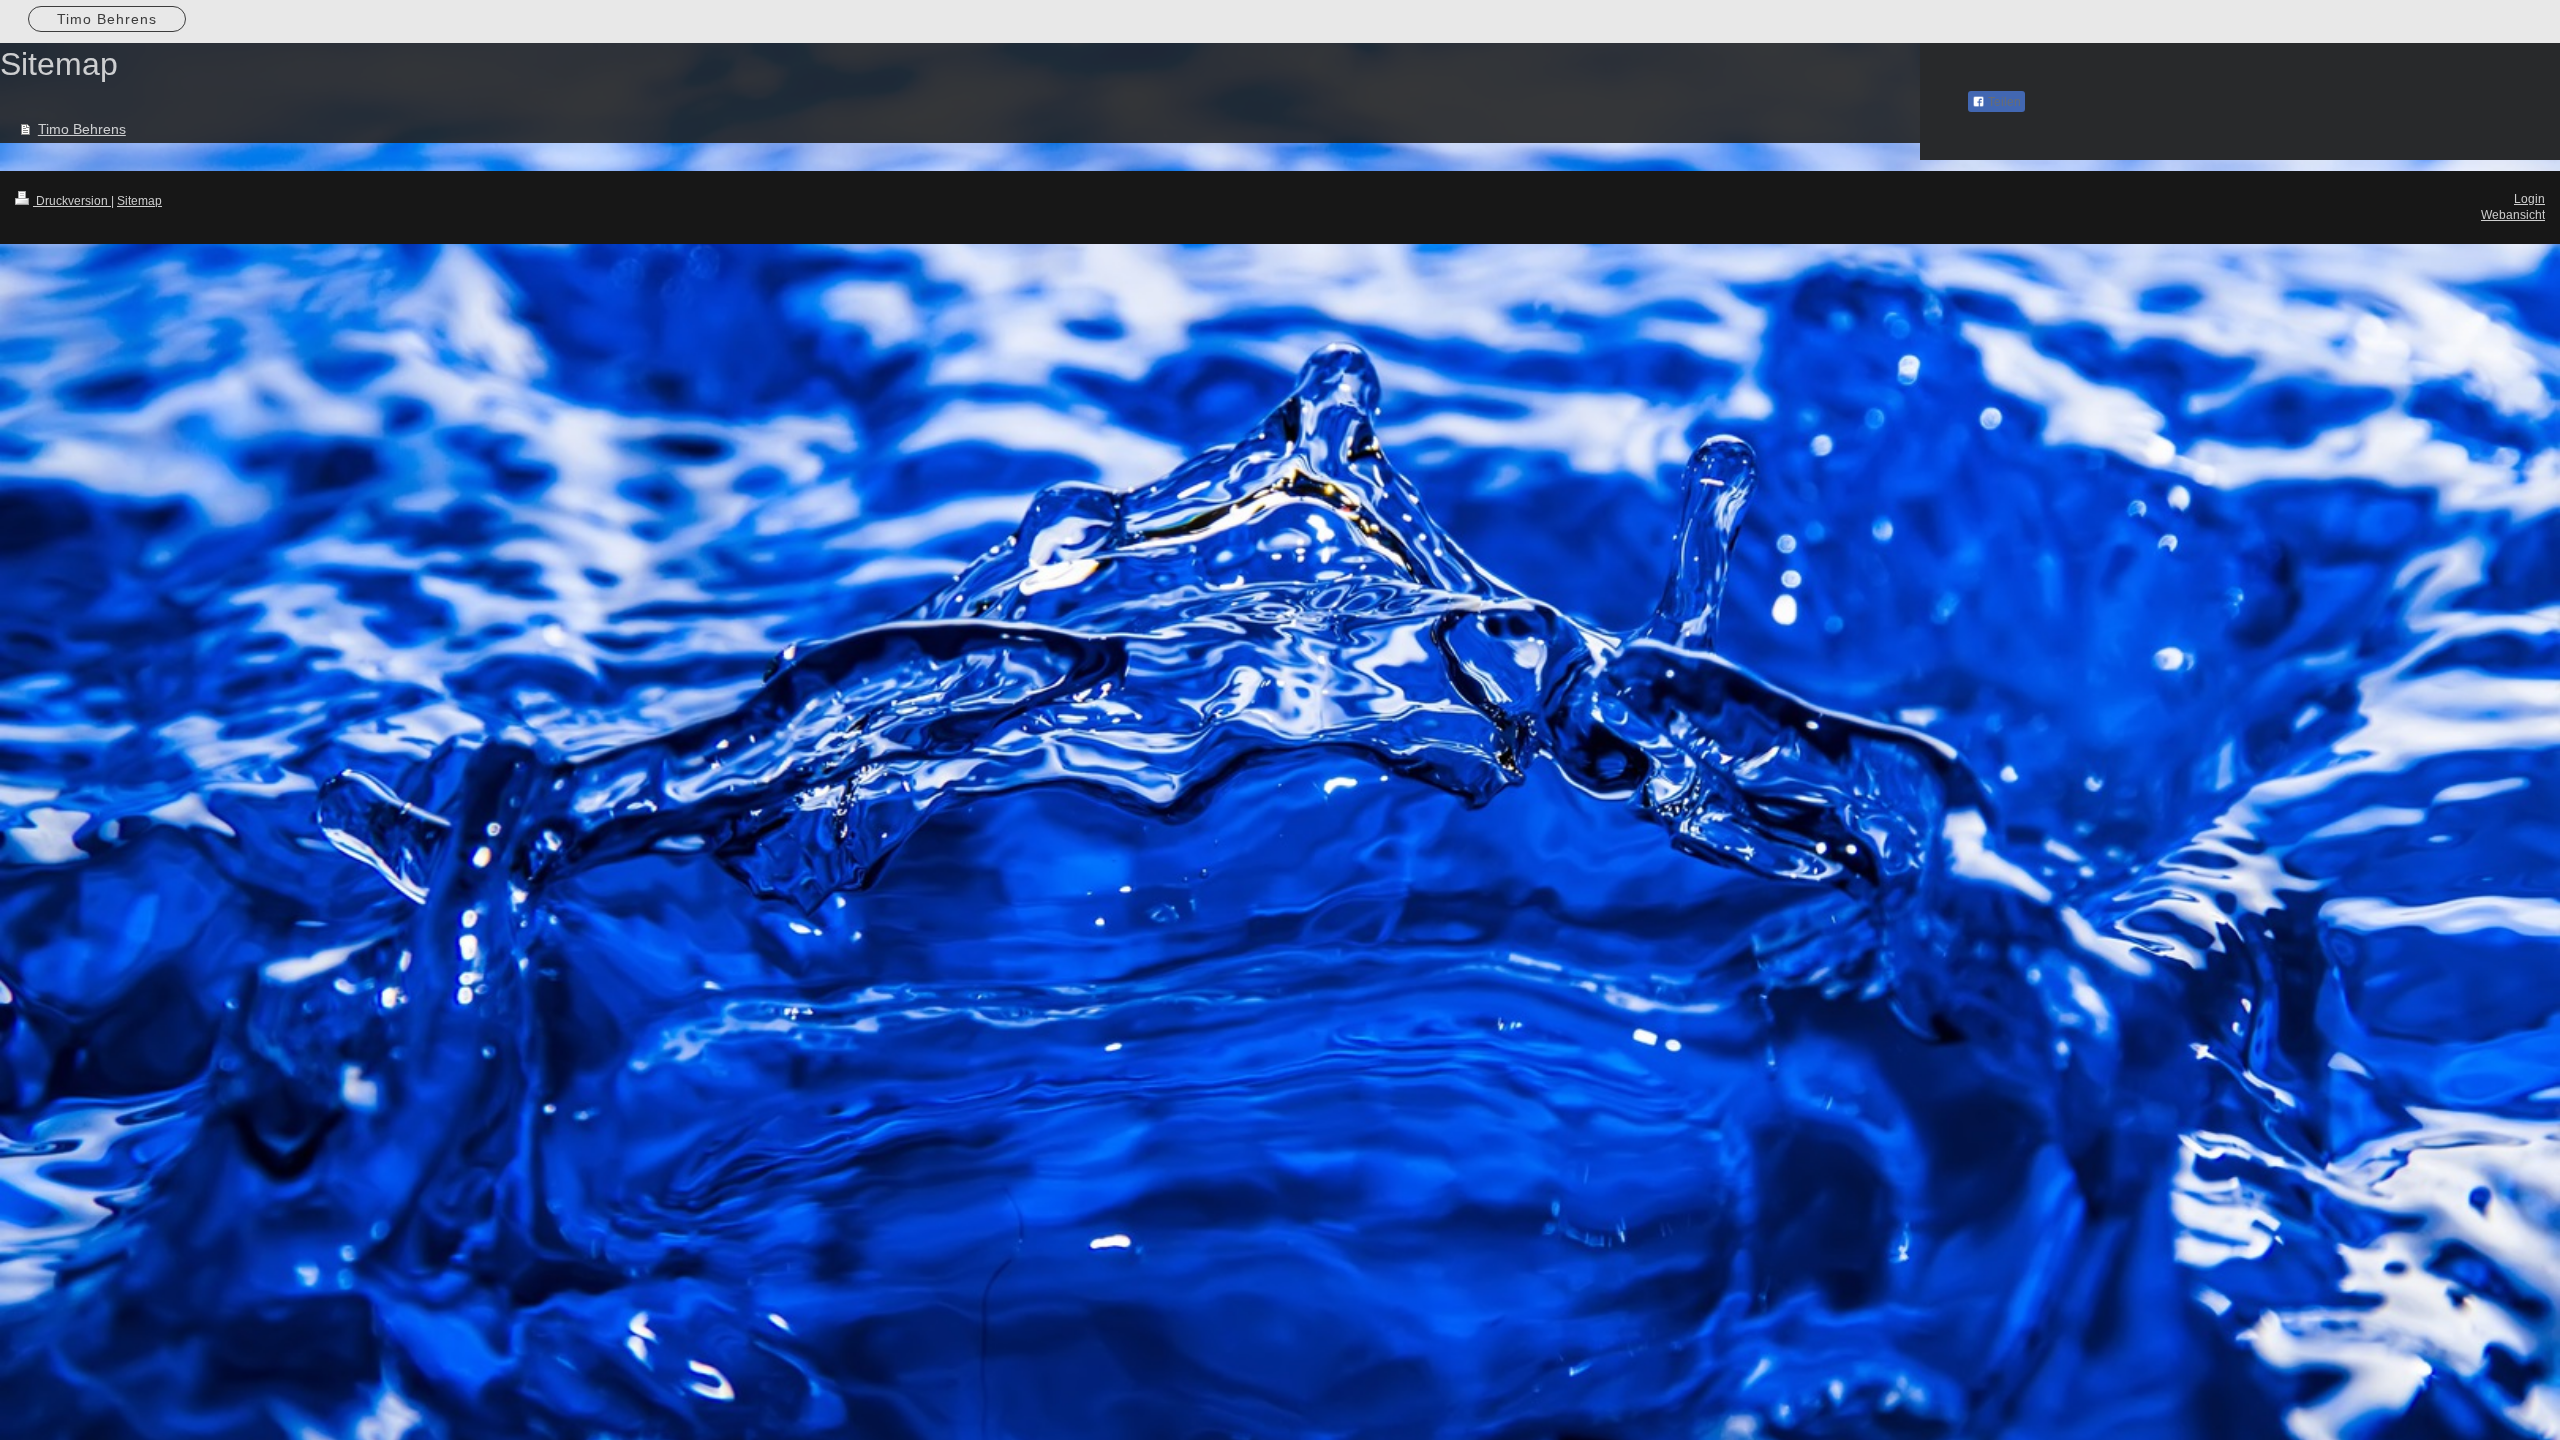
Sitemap (139, 201)
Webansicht (2513, 215)
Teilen (2003, 102)
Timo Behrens (82, 129)
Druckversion (72, 201)
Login (2529, 199)
